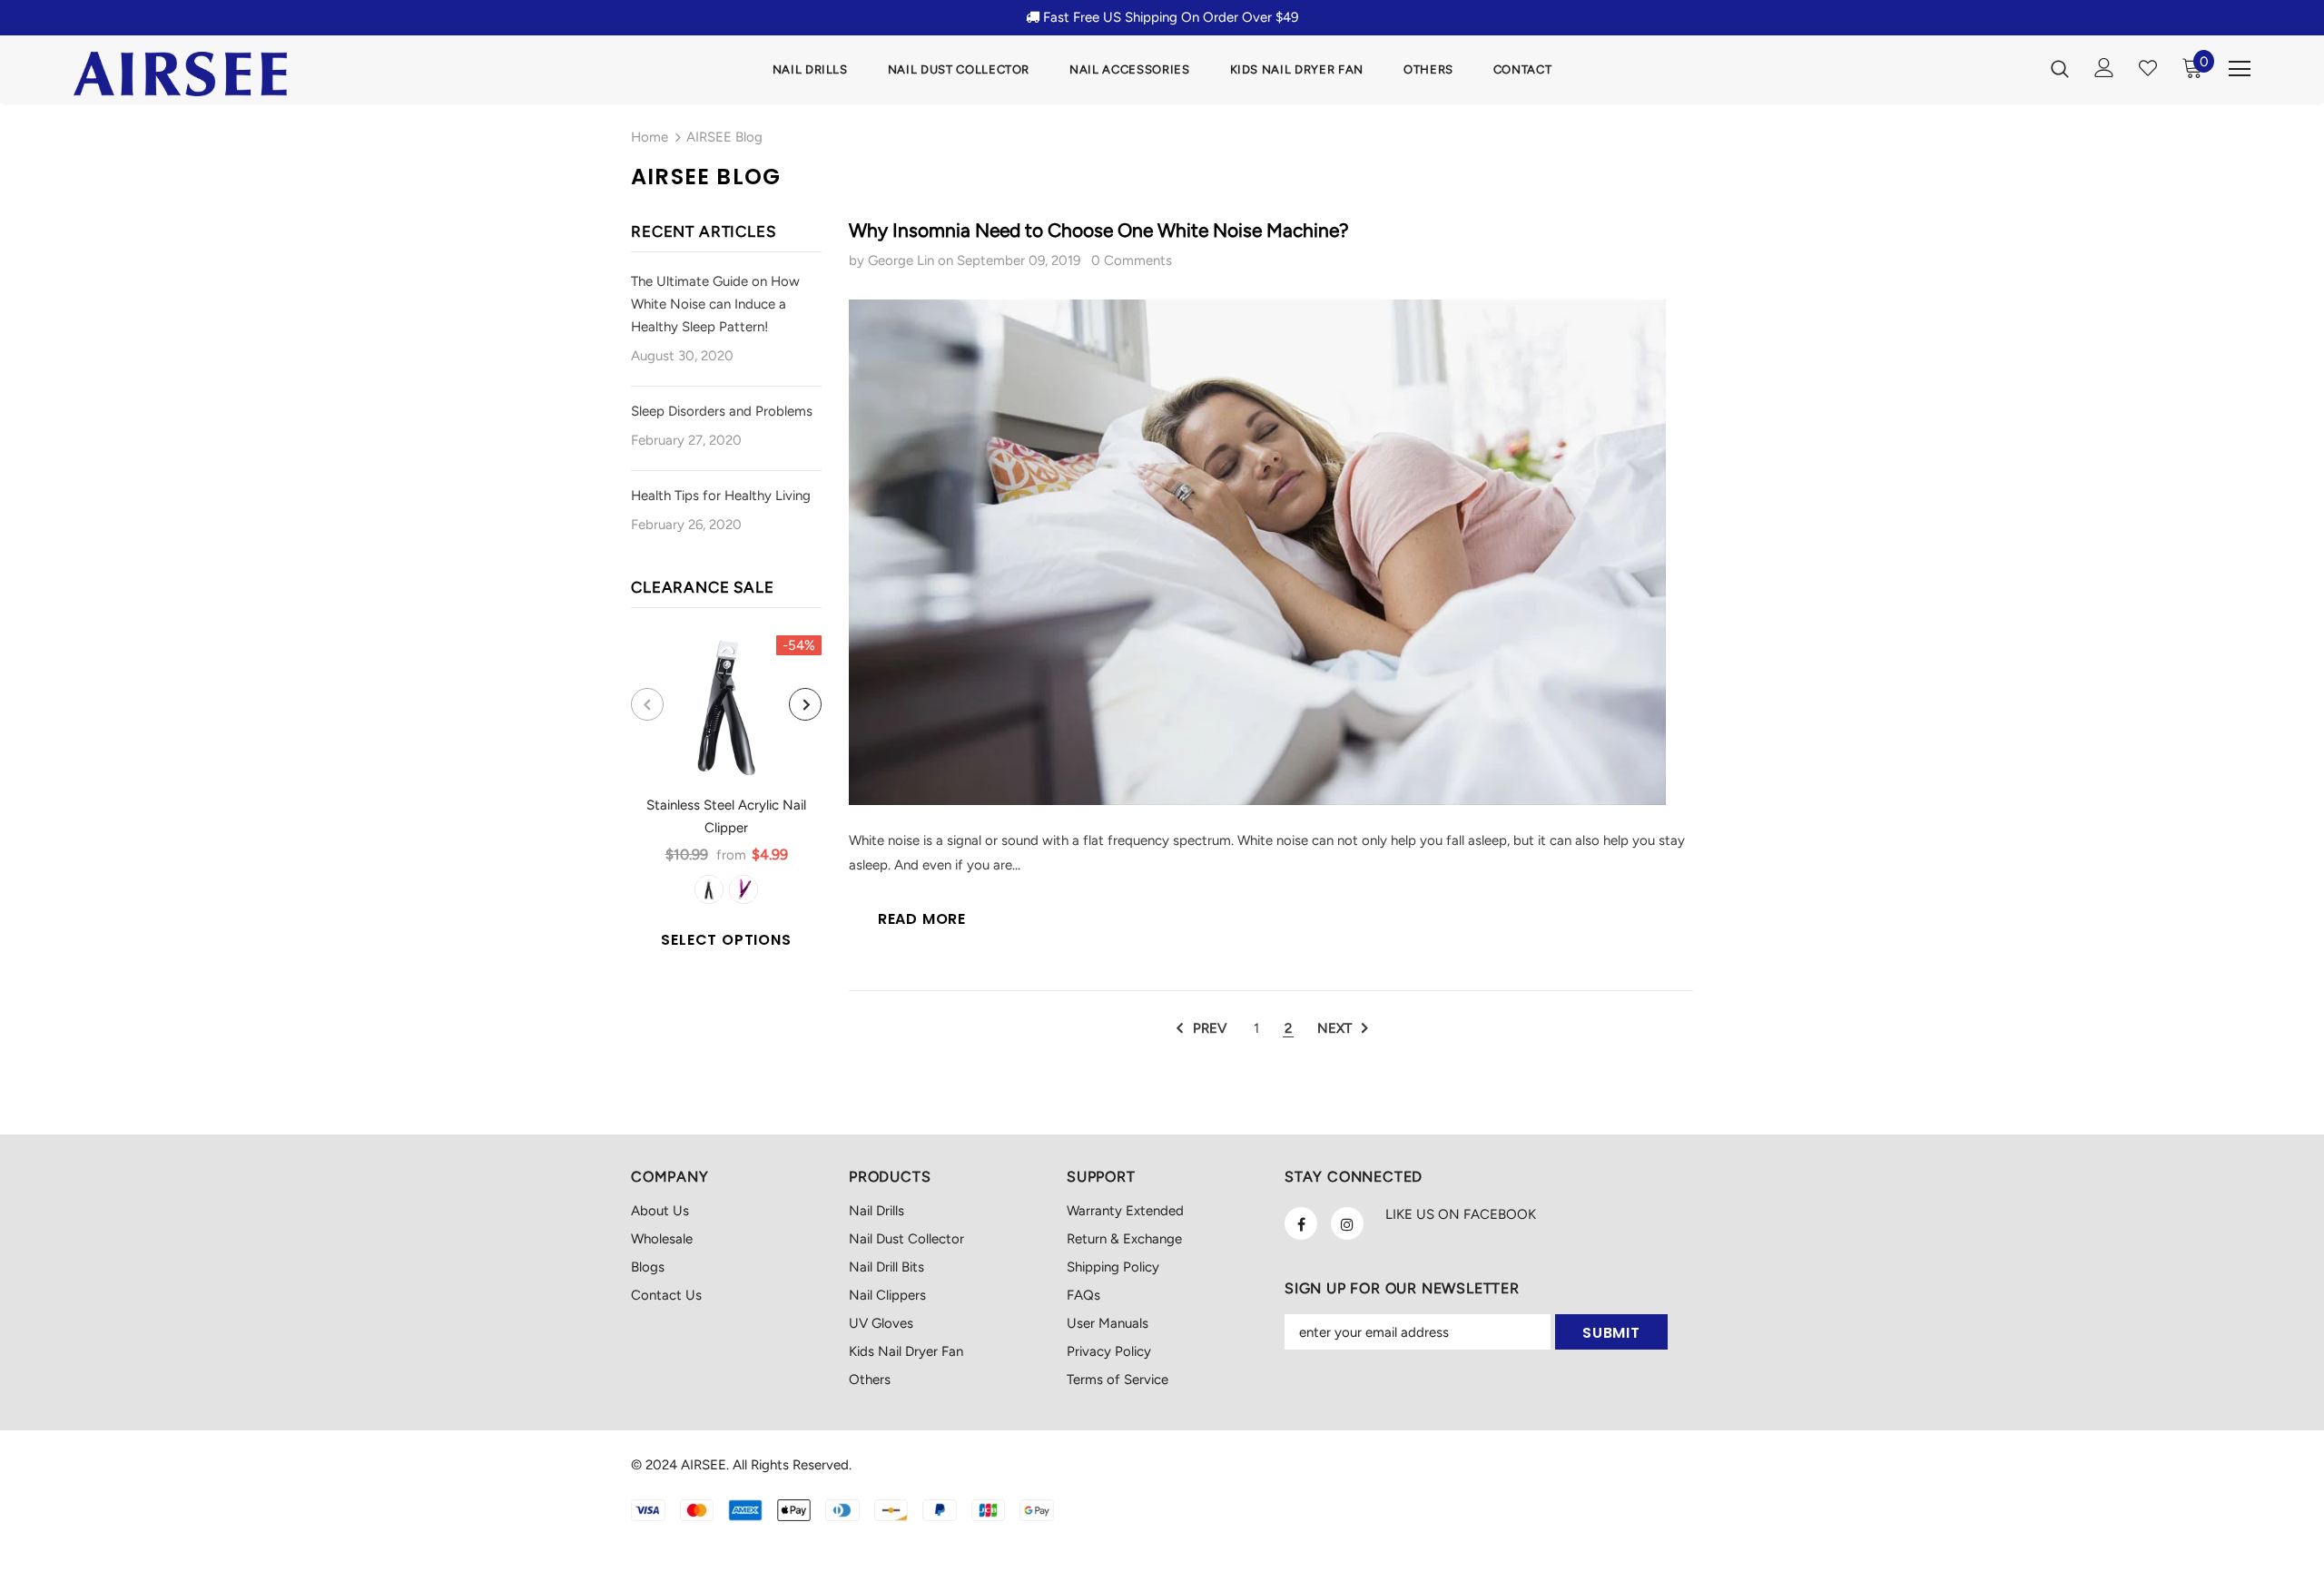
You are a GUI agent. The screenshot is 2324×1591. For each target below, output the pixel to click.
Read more (922, 919)
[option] (726, 796)
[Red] (743, 889)
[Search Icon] (2060, 68)
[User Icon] (2104, 68)
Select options (726, 940)
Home (650, 137)
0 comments (1132, 260)
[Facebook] (1301, 1223)
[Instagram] (1347, 1223)
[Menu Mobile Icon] (2240, 69)
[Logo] (180, 74)
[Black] (709, 889)
